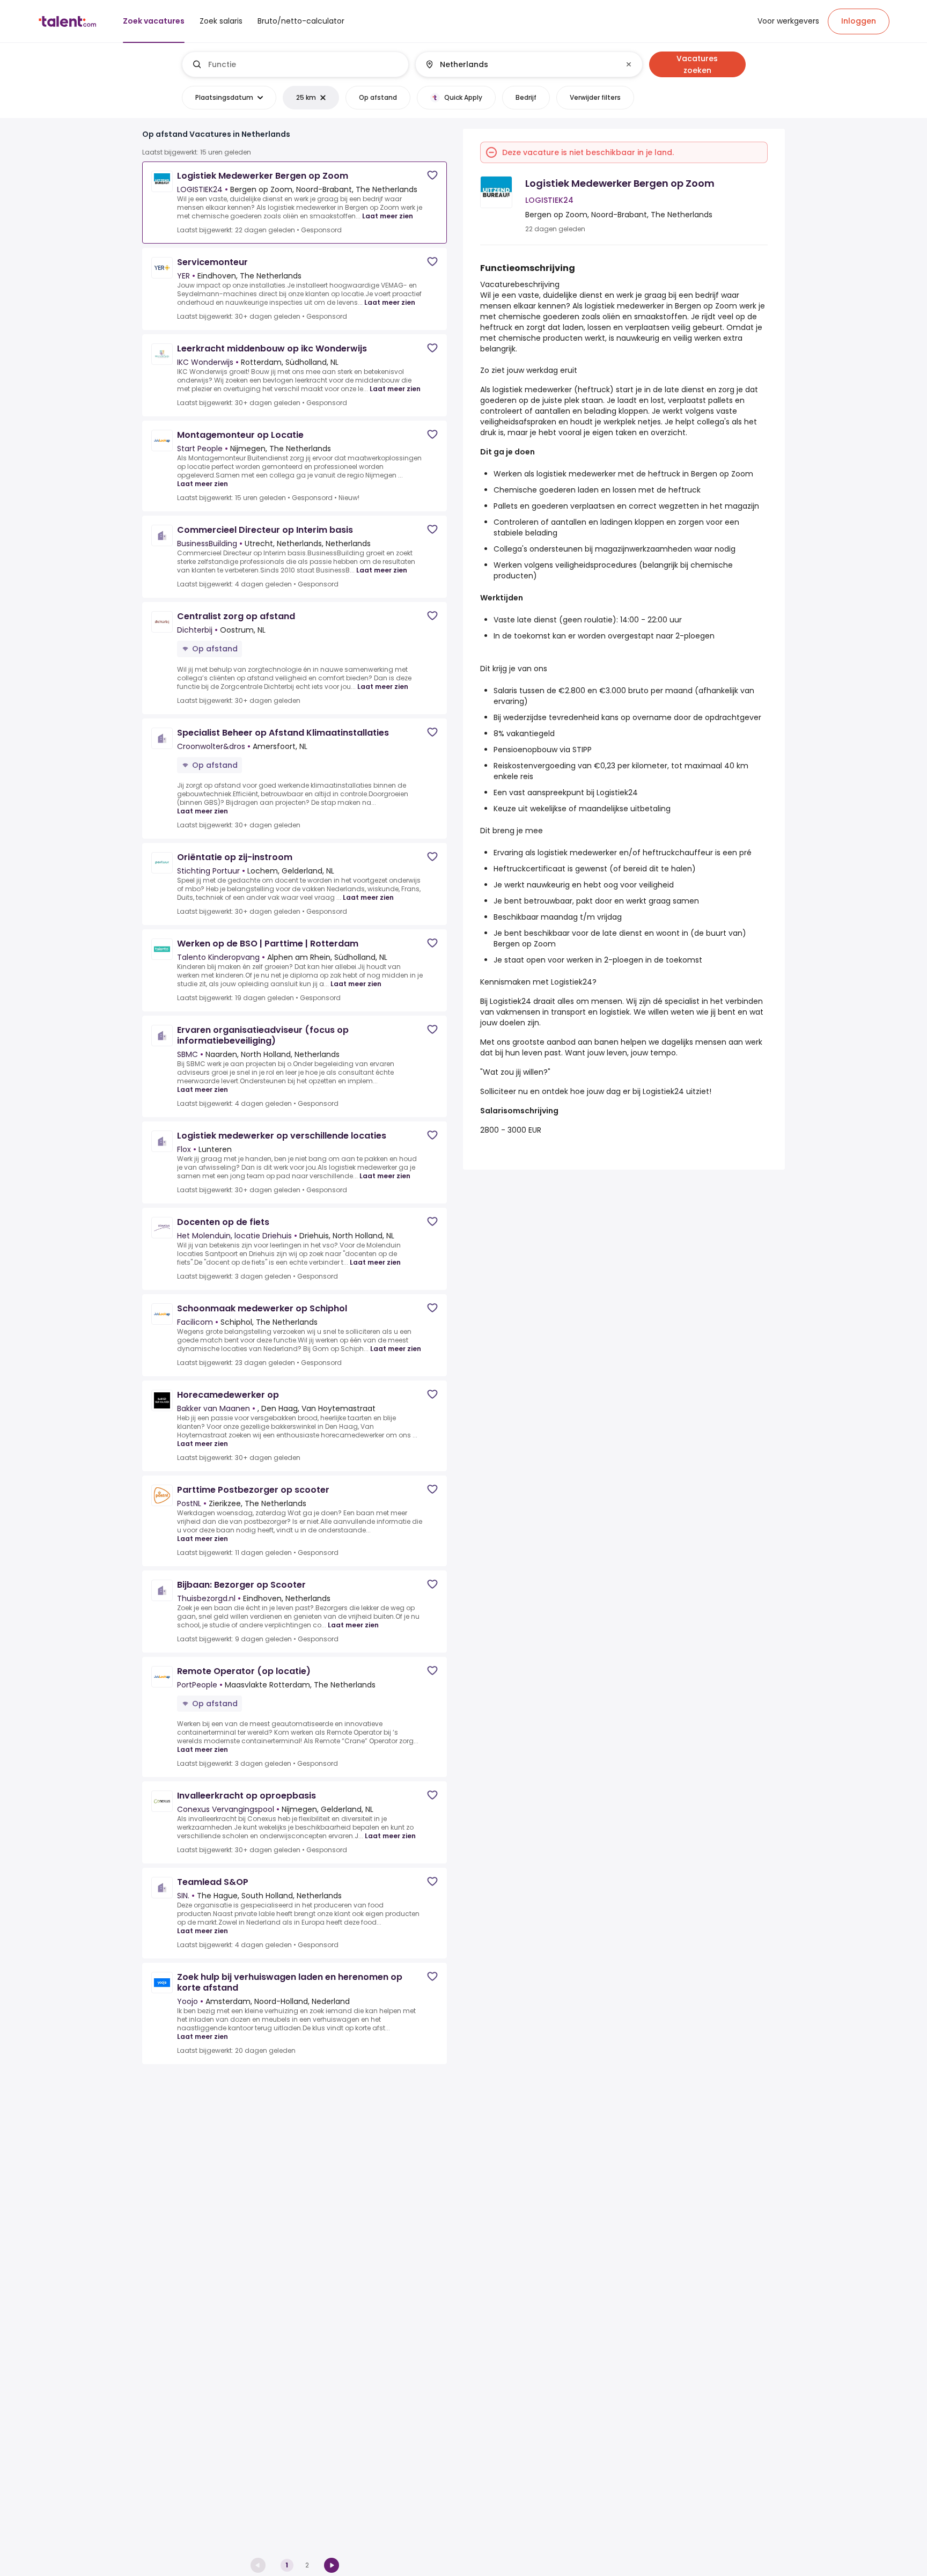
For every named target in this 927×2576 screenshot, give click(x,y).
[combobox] (304, 64)
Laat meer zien (388, 216)
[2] (332, 2565)
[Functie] (296, 64)
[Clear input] (629, 64)
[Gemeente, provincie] (520, 64)
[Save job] (432, 175)
